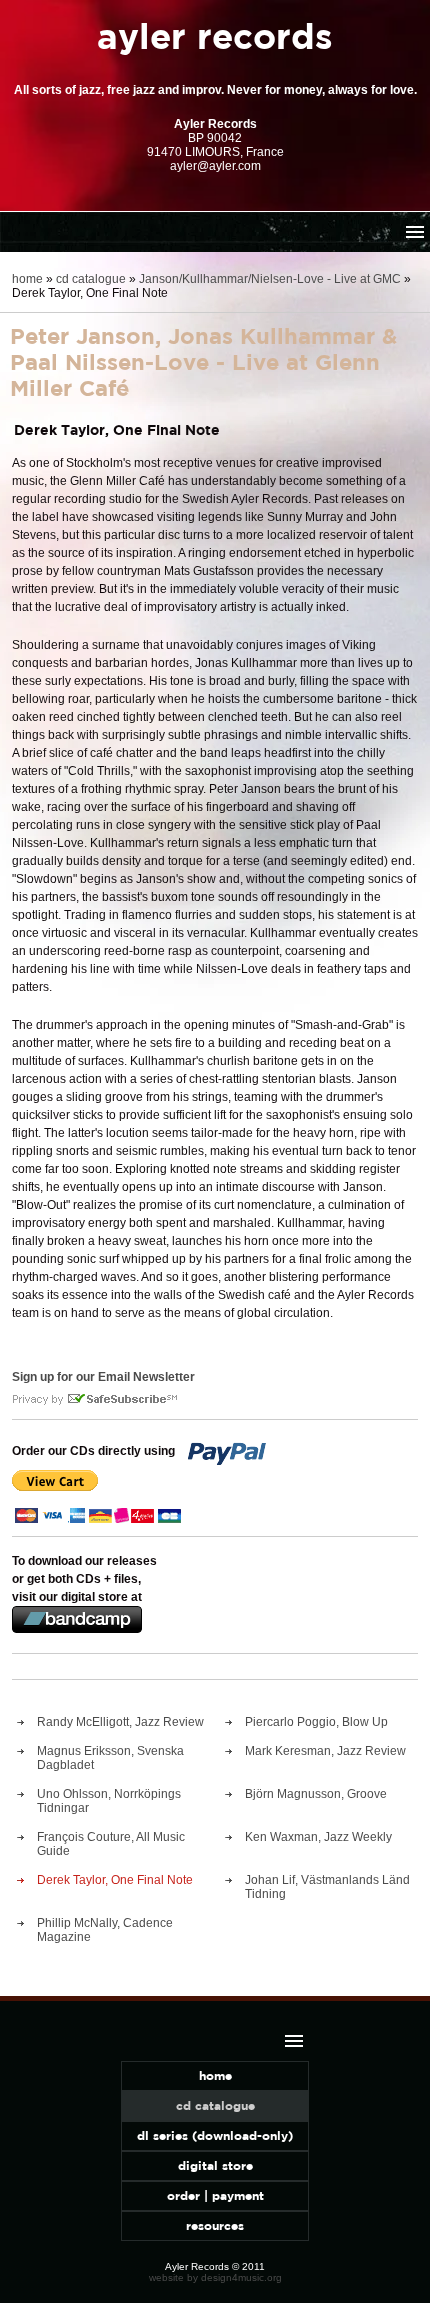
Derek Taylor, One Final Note (115, 1880)
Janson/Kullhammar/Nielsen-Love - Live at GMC (270, 279)
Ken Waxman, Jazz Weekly (318, 1837)
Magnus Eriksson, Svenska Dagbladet (110, 1758)
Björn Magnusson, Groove (316, 1794)
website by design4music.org (215, 2277)
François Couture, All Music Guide (111, 1844)
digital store (215, 2165)
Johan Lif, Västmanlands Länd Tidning (327, 1887)
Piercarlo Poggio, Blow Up (316, 1722)
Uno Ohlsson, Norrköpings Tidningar (109, 1801)
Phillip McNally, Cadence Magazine (105, 1930)
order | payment (215, 2195)
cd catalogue (91, 279)
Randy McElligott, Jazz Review (120, 1722)
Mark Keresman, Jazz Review (325, 1751)
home (27, 279)
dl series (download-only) (215, 2135)
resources (215, 2225)
